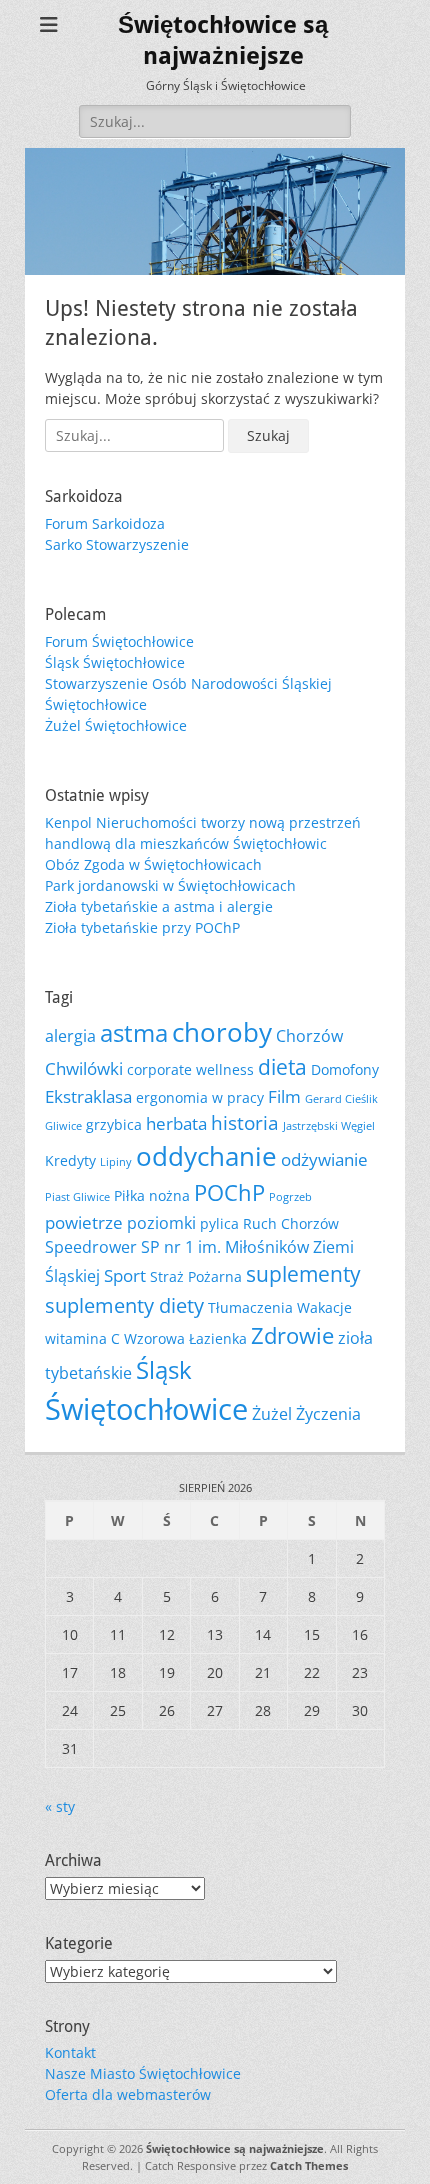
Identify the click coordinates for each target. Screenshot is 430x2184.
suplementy (303, 1274)
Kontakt (70, 2052)
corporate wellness (190, 1069)
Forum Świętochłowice (119, 641)
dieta (282, 1067)
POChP (229, 1192)
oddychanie (206, 1156)
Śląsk (164, 1370)
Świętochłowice (96, 704)
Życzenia (328, 1414)
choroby (222, 1032)
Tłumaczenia (250, 1307)
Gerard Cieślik (341, 1099)
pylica (219, 1223)
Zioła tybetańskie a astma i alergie (159, 906)
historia (245, 1122)
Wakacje (324, 1307)
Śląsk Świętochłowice (115, 662)
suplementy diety (124, 1305)
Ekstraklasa (88, 1096)
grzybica (114, 1124)
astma (134, 1033)
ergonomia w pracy (200, 1097)
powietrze (84, 1222)
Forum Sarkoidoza (105, 523)
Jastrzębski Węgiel (329, 1126)
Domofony (345, 1069)
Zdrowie (292, 1335)
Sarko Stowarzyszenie (117, 544)
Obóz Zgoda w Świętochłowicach (153, 864)
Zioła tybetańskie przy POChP (142, 927)
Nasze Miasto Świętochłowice (143, 2073)
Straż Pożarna (196, 1276)
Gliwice (63, 1126)
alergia (70, 1036)
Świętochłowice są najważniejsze (235, 2148)
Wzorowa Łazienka (185, 1338)
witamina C (82, 1338)
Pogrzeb (290, 1197)
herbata (176, 1123)
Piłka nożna (152, 1195)
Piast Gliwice (77, 1197)
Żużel (272, 1414)
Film (284, 1096)
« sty (60, 1806)
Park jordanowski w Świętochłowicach (170, 885)
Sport (125, 1275)
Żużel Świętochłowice (116, 725)
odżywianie (324, 1159)
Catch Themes (309, 2165)
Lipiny (116, 1162)
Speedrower (91, 1247)
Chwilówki (84, 1068)
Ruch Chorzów (291, 1223)
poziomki (161, 1223)
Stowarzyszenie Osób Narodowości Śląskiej (188, 683)
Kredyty (70, 1160)
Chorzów (309, 1036)
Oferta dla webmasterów (128, 2094)
